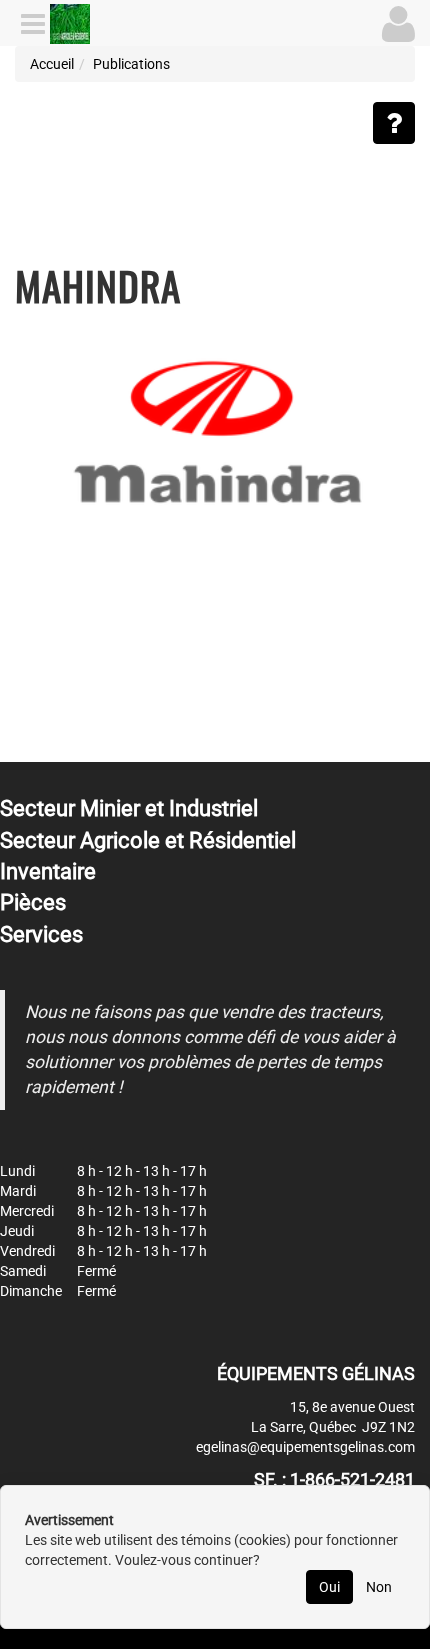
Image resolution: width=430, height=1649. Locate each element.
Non (379, 1587)
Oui (329, 1587)
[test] (215, 429)
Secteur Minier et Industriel (129, 808)
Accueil (52, 64)
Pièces (33, 902)
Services (41, 934)
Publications (131, 64)
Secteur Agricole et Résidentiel (148, 840)
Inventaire (48, 871)
